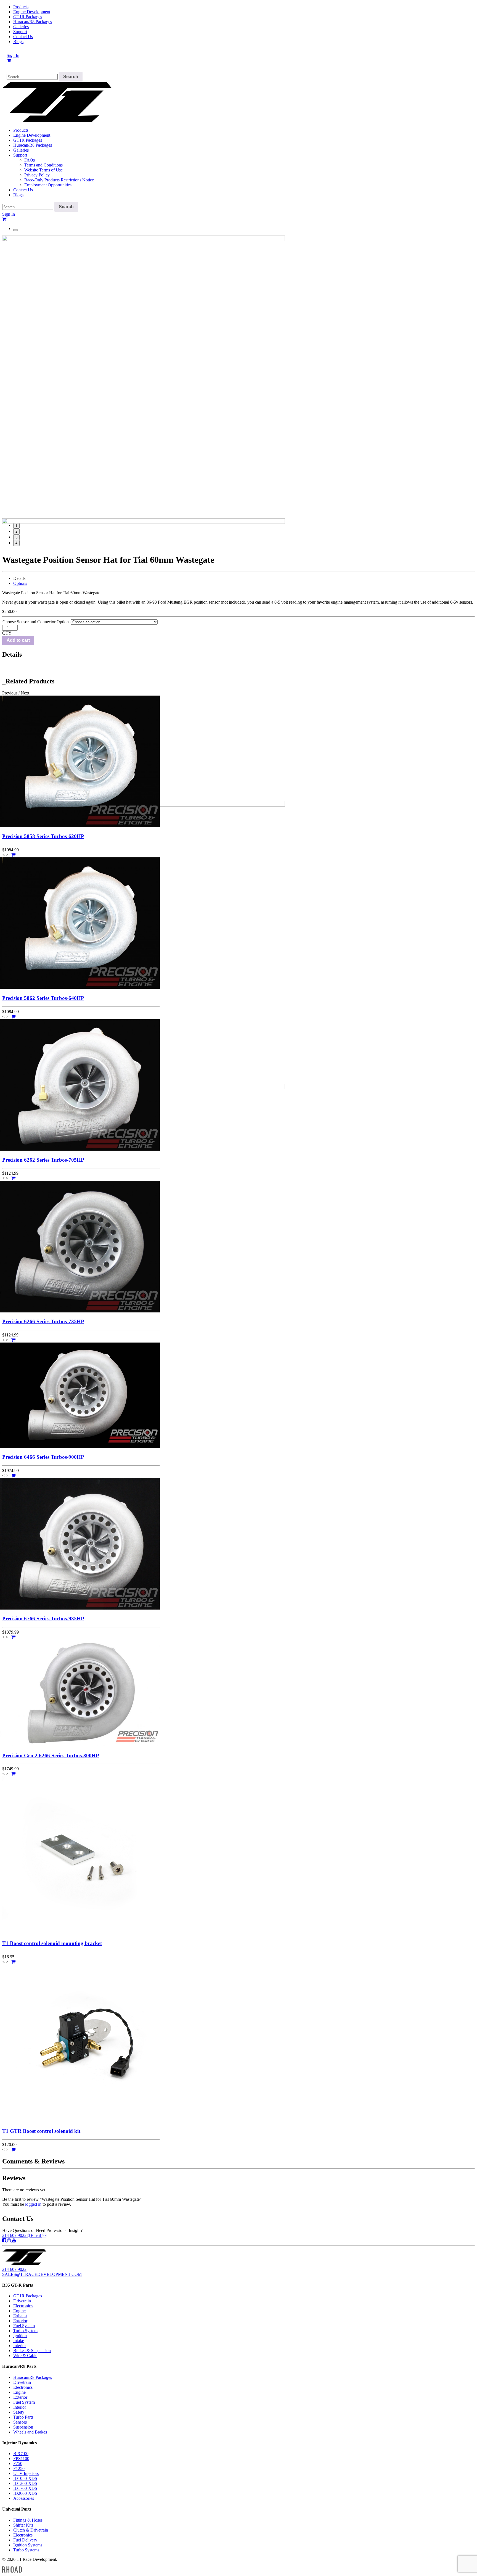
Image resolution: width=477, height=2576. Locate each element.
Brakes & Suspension (32, 2351)
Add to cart (18, 640)
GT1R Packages (28, 17)
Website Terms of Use (43, 170)
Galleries (21, 27)
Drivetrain (22, 2301)
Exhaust (20, 2316)
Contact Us (23, 37)
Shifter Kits (23, 2525)
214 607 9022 (15, 2235)
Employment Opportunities (48, 185)
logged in (33, 2204)
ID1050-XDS (25, 2478)
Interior (20, 2346)
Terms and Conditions (43, 165)
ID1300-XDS (25, 2483)
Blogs (18, 42)
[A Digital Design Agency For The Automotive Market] (12, 2571)
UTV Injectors (26, 2473)
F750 (18, 2463)
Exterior (20, 2321)
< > (5, 855)
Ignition (20, 2336)
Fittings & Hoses (28, 2520)
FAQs (30, 160)
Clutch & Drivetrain (31, 2530)
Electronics (23, 2306)
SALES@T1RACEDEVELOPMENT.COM (42, 2274)
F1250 (19, 2468)
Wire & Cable (25, 2356)
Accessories (24, 2498)
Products (21, 7)
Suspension (23, 2427)
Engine (19, 2311)
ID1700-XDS (25, 2488)
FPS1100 (21, 2459)
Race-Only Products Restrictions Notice (59, 180)
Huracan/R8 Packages (33, 22)
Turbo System (25, 2331)
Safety (19, 2412)
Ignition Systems (28, 2545)
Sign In (13, 55)
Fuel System (24, 2326)
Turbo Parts (23, 2417)
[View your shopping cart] (9, 60)
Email (36, 2235)
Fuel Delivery (25, 2540)
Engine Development (32, 12)
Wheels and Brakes (30, 2432)
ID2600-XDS (25, 2493)
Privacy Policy (37, 175)
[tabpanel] (239, 377)
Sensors (20, 2422)
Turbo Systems (26, 2550)
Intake (19, 2341)
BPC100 (21, 2454)
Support (20, 32)
